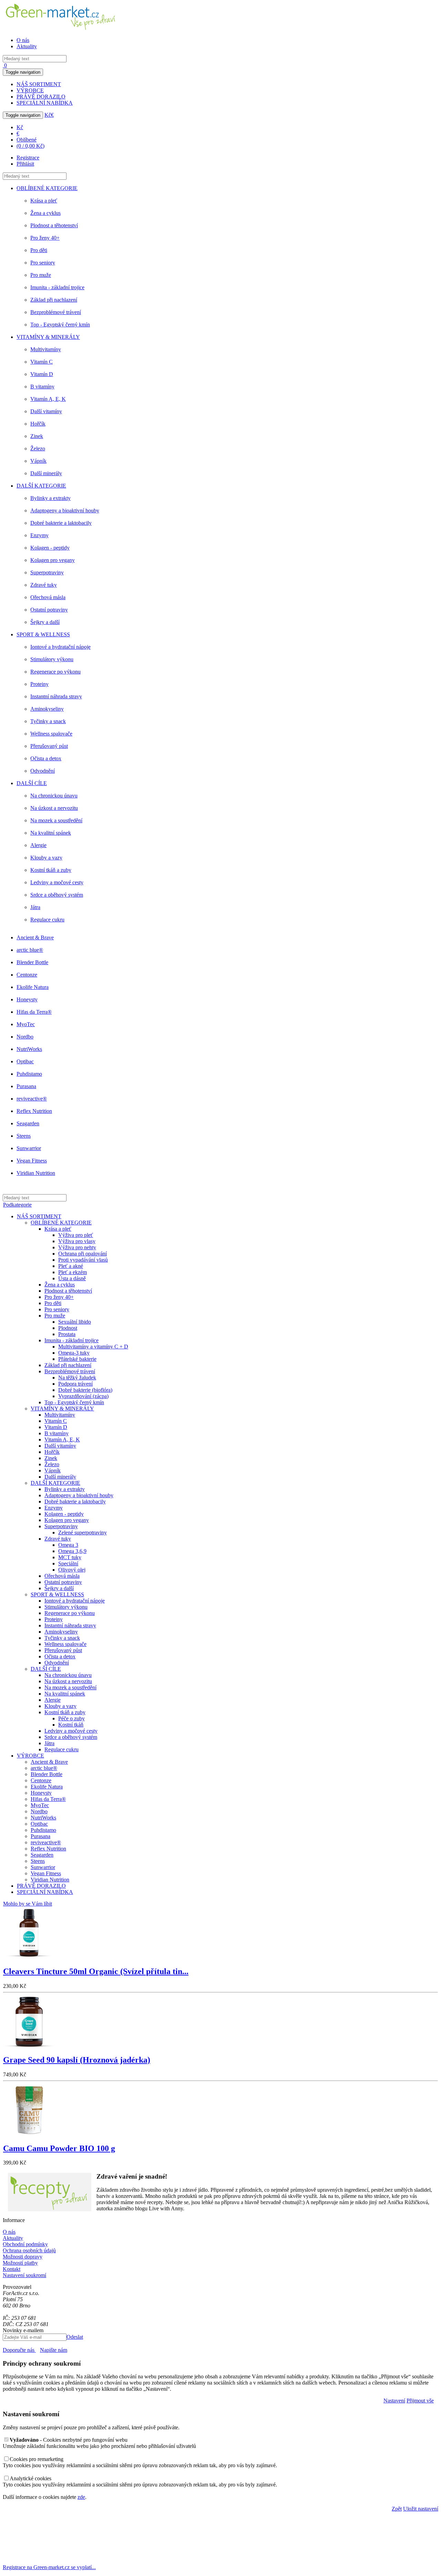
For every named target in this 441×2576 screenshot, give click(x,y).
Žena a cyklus (45, 213)
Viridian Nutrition (36, 1173)
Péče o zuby (71, 1718)
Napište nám (54, 2350)
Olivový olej (72, 1570)
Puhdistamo (29, 1074)
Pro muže (41, 275)
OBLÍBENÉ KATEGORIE (47, 188)
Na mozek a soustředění (56, 820)
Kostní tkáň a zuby (51, 870)
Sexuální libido (75, 1322)
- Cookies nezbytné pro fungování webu (69, 2440)
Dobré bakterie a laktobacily (61, 523)
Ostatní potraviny (49, 610)
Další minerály (46, 473)
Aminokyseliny (47, 709)
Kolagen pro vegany (53, 560)
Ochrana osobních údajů (29, 2250)
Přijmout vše (420, 2401)
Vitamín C (42, 362)
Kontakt (12, 2269)
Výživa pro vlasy (77, 1241)
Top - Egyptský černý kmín (60, 325)
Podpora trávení (75, 1384)
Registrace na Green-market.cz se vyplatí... (49, 2567)
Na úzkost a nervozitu (54, 808)
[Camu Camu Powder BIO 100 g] (29, 2134)
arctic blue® (30, 950)
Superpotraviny (47, 572)
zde (81, 2497)
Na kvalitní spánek (51, 833)
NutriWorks (29, 1049)
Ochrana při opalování (83, 1254)
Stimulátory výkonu (52, 659)
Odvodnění (43, 771)
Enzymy (39, 535)
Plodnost (68, 1328)
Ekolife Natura (33, 987)
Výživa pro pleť (76, 1235)
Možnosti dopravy (23, 2257)
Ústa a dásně (72, 1278)
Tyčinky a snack (48, 721)
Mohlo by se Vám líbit (28, 1904)
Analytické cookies (30, 2478)
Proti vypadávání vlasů (83, 1260)
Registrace (28, 158)
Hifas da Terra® (34, 1012)
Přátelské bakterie (77, 1359)
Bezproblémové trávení (56, 312)
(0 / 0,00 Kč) (30, 146)
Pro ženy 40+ (45, 238)
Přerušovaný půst (49, 746)
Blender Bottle (32, 962)
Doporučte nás (19, 2350)
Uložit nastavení (421, 2509)
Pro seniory (43, 263)
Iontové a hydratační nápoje (60, 647)
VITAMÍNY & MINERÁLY (48, 337)
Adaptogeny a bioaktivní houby (65, 510)
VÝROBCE (30, 90)
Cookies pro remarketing (37, 2459)
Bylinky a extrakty (50, 498)
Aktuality (27, 46)
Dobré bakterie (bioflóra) (85, 1390)
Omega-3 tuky (74, 1353)
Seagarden (28, 1123)
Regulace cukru (47, 920)
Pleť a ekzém (73, 1272)
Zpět (397, 2509)
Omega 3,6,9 (72, 1551)
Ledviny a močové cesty (57, 882)
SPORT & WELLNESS (43, 634)
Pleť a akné (71, 1266)
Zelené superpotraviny (83, 1532)
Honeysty (27, 999)
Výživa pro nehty (77, 1247)
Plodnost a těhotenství (54, 225)
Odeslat (75, 2337)
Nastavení (394, 2401)
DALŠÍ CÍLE (32, 783)
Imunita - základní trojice (57, 287)
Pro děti (39, 250)
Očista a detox (46, 758)
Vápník (38, 461)
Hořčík (38, 424)
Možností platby (20, 2263)
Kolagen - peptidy (50, 548)
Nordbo (25, 1037)
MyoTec (26, 1024)
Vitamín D (42, 374)
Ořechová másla (48, 597)
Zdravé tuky (44, 585)
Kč (48, 115)
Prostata (67, 1334)
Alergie (38, 845)
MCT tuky (70, 1557)
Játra (35, 907)
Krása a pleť (44, 201)
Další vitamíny (46, 411)
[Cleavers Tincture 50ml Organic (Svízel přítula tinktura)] (29, 1957)
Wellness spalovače (51, 734)
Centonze (27, 975)
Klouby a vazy (46, 858)
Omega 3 (68, 1545)
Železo (38, 449)
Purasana (26, 1086)
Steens (24, 1136)
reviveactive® (32, 1099)
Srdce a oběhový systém (57, 895)
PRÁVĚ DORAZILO (41, 97)
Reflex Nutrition (34, 1111)
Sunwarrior (29, 1148)
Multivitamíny (46, 349)
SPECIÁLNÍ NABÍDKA (45, 103)
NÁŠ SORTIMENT (39, 84)
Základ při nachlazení (54, 300)
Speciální (68, 1563)
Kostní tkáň (71, 1725)
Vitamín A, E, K (48, 399)
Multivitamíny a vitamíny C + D (93, 1347)
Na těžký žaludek (77, 1378)
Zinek (37, 436)
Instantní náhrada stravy (56, 696)
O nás (23, 40)
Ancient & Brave (35, 937)
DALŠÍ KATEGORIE (41, 486)
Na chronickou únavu (54, 796)
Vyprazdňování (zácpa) (83, 1396)
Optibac (25, 1061)
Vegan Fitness (32, 1161)
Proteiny (39, 684)
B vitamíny (42, 387)
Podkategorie (17, 1205)
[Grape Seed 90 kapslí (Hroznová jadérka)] (29, 2045)
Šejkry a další (45, 622)
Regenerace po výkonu (55, 672)
